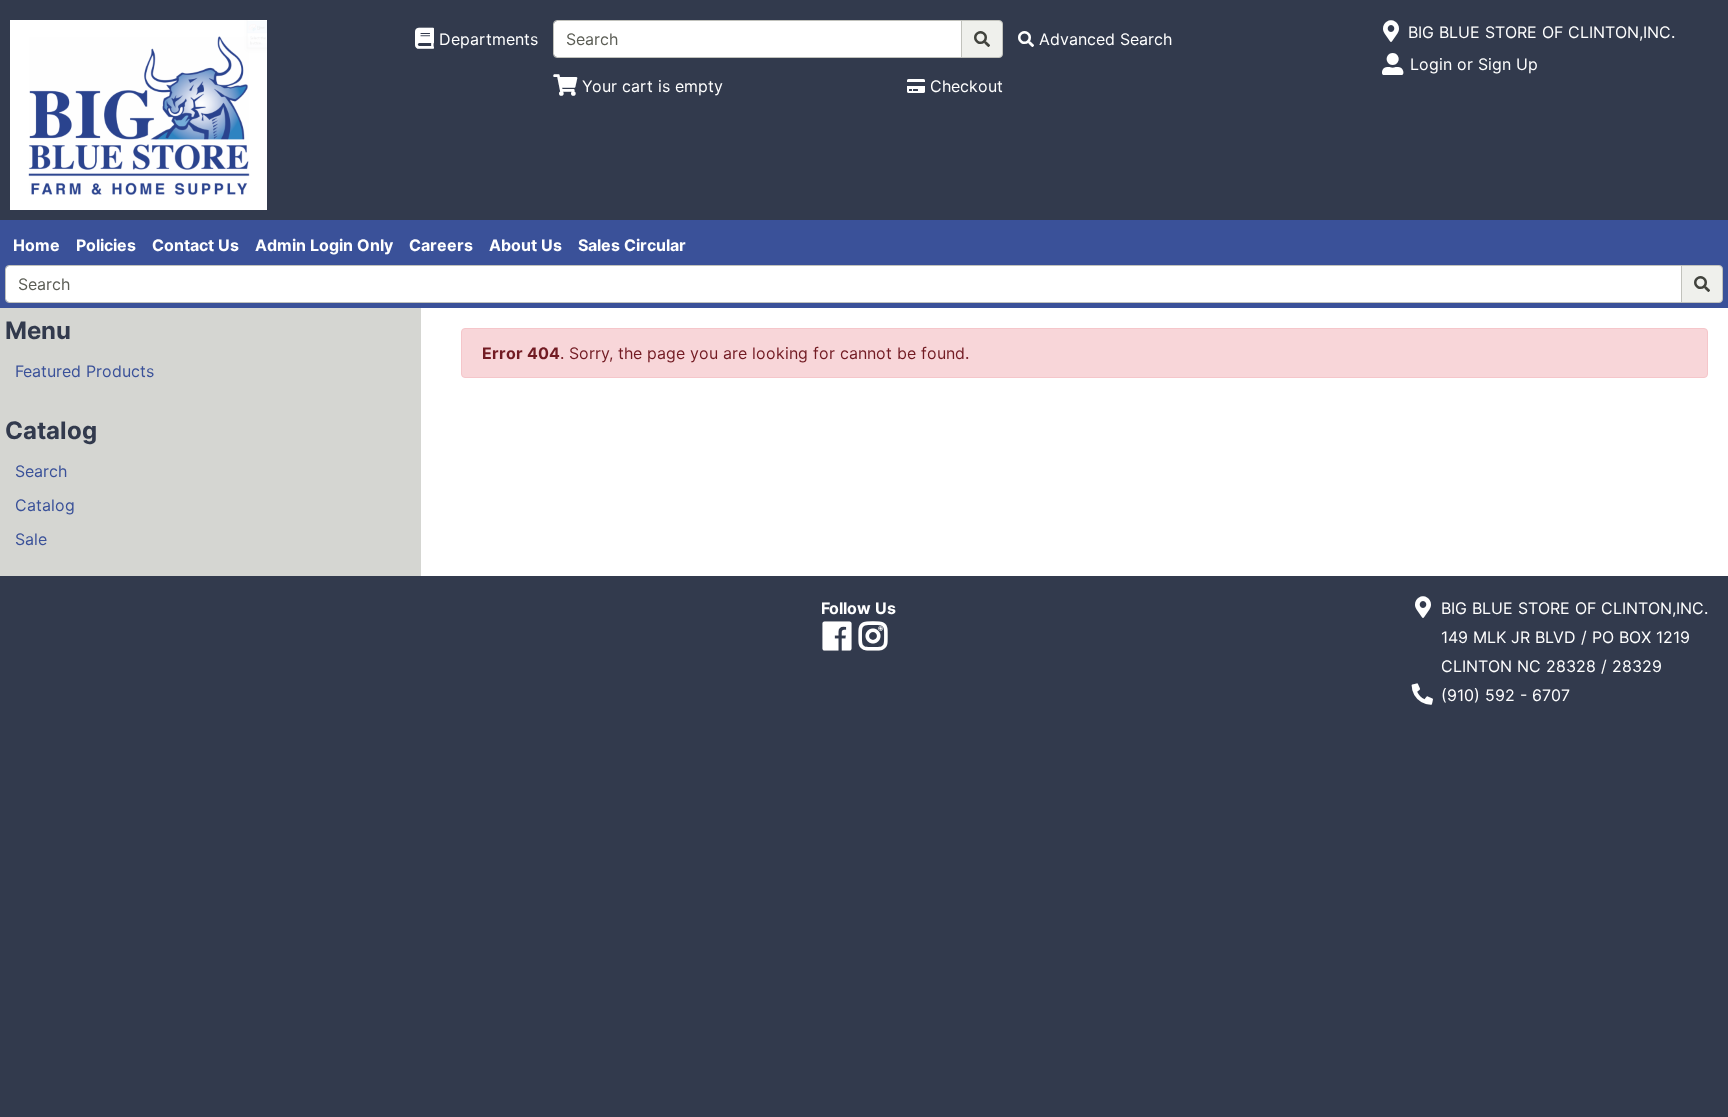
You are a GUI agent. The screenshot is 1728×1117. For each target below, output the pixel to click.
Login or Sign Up (1474, 64)
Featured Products (84, 371)
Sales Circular (632, 245)
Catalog (45, 505)
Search (41, 471)
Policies (106, 245)
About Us (525, 245)
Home (36, 245)
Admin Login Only (324, 245)
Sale (31, 539)
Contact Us (195, 245)
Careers (441, 245)
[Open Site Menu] (1391, 32)
